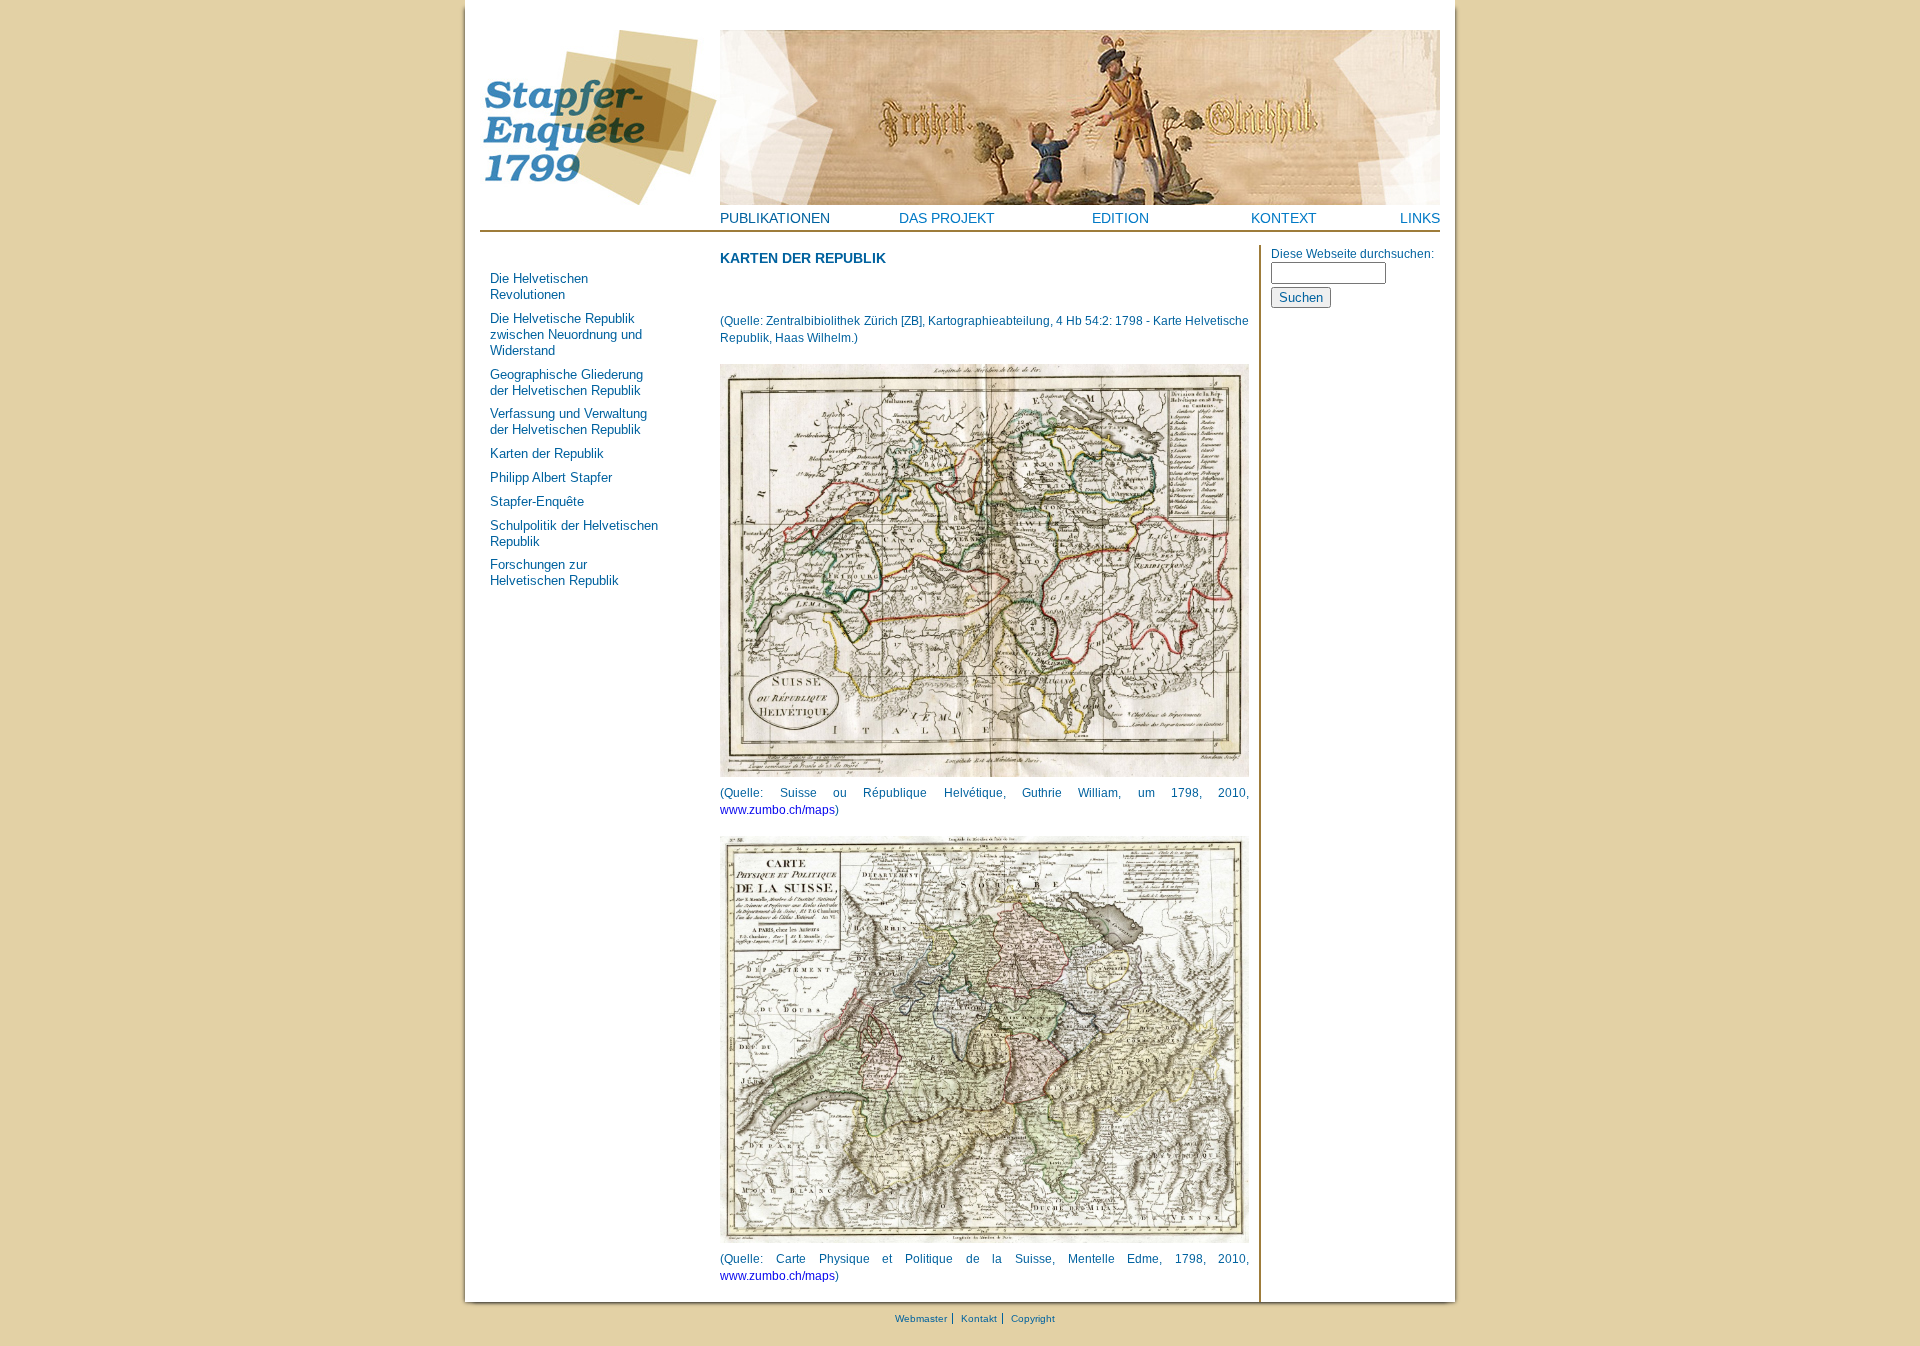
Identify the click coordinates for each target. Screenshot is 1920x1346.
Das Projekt (947, 218)
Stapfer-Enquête (537, 501)
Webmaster (921, 1318)
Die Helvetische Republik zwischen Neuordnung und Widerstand (566, 334)
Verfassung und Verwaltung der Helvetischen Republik (568, 421)
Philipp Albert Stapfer (551, 477)
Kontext (1284, 218)
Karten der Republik (547, 453)
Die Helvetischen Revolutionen (539, 286)
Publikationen (775, 218)
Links (1420, 218)
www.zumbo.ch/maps (777, 810)
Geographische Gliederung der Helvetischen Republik (566, 382)
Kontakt (979, 1318)
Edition (1120, 218)
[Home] (600, 117)
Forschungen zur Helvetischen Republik (554, 572)
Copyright (1033, 1318)
